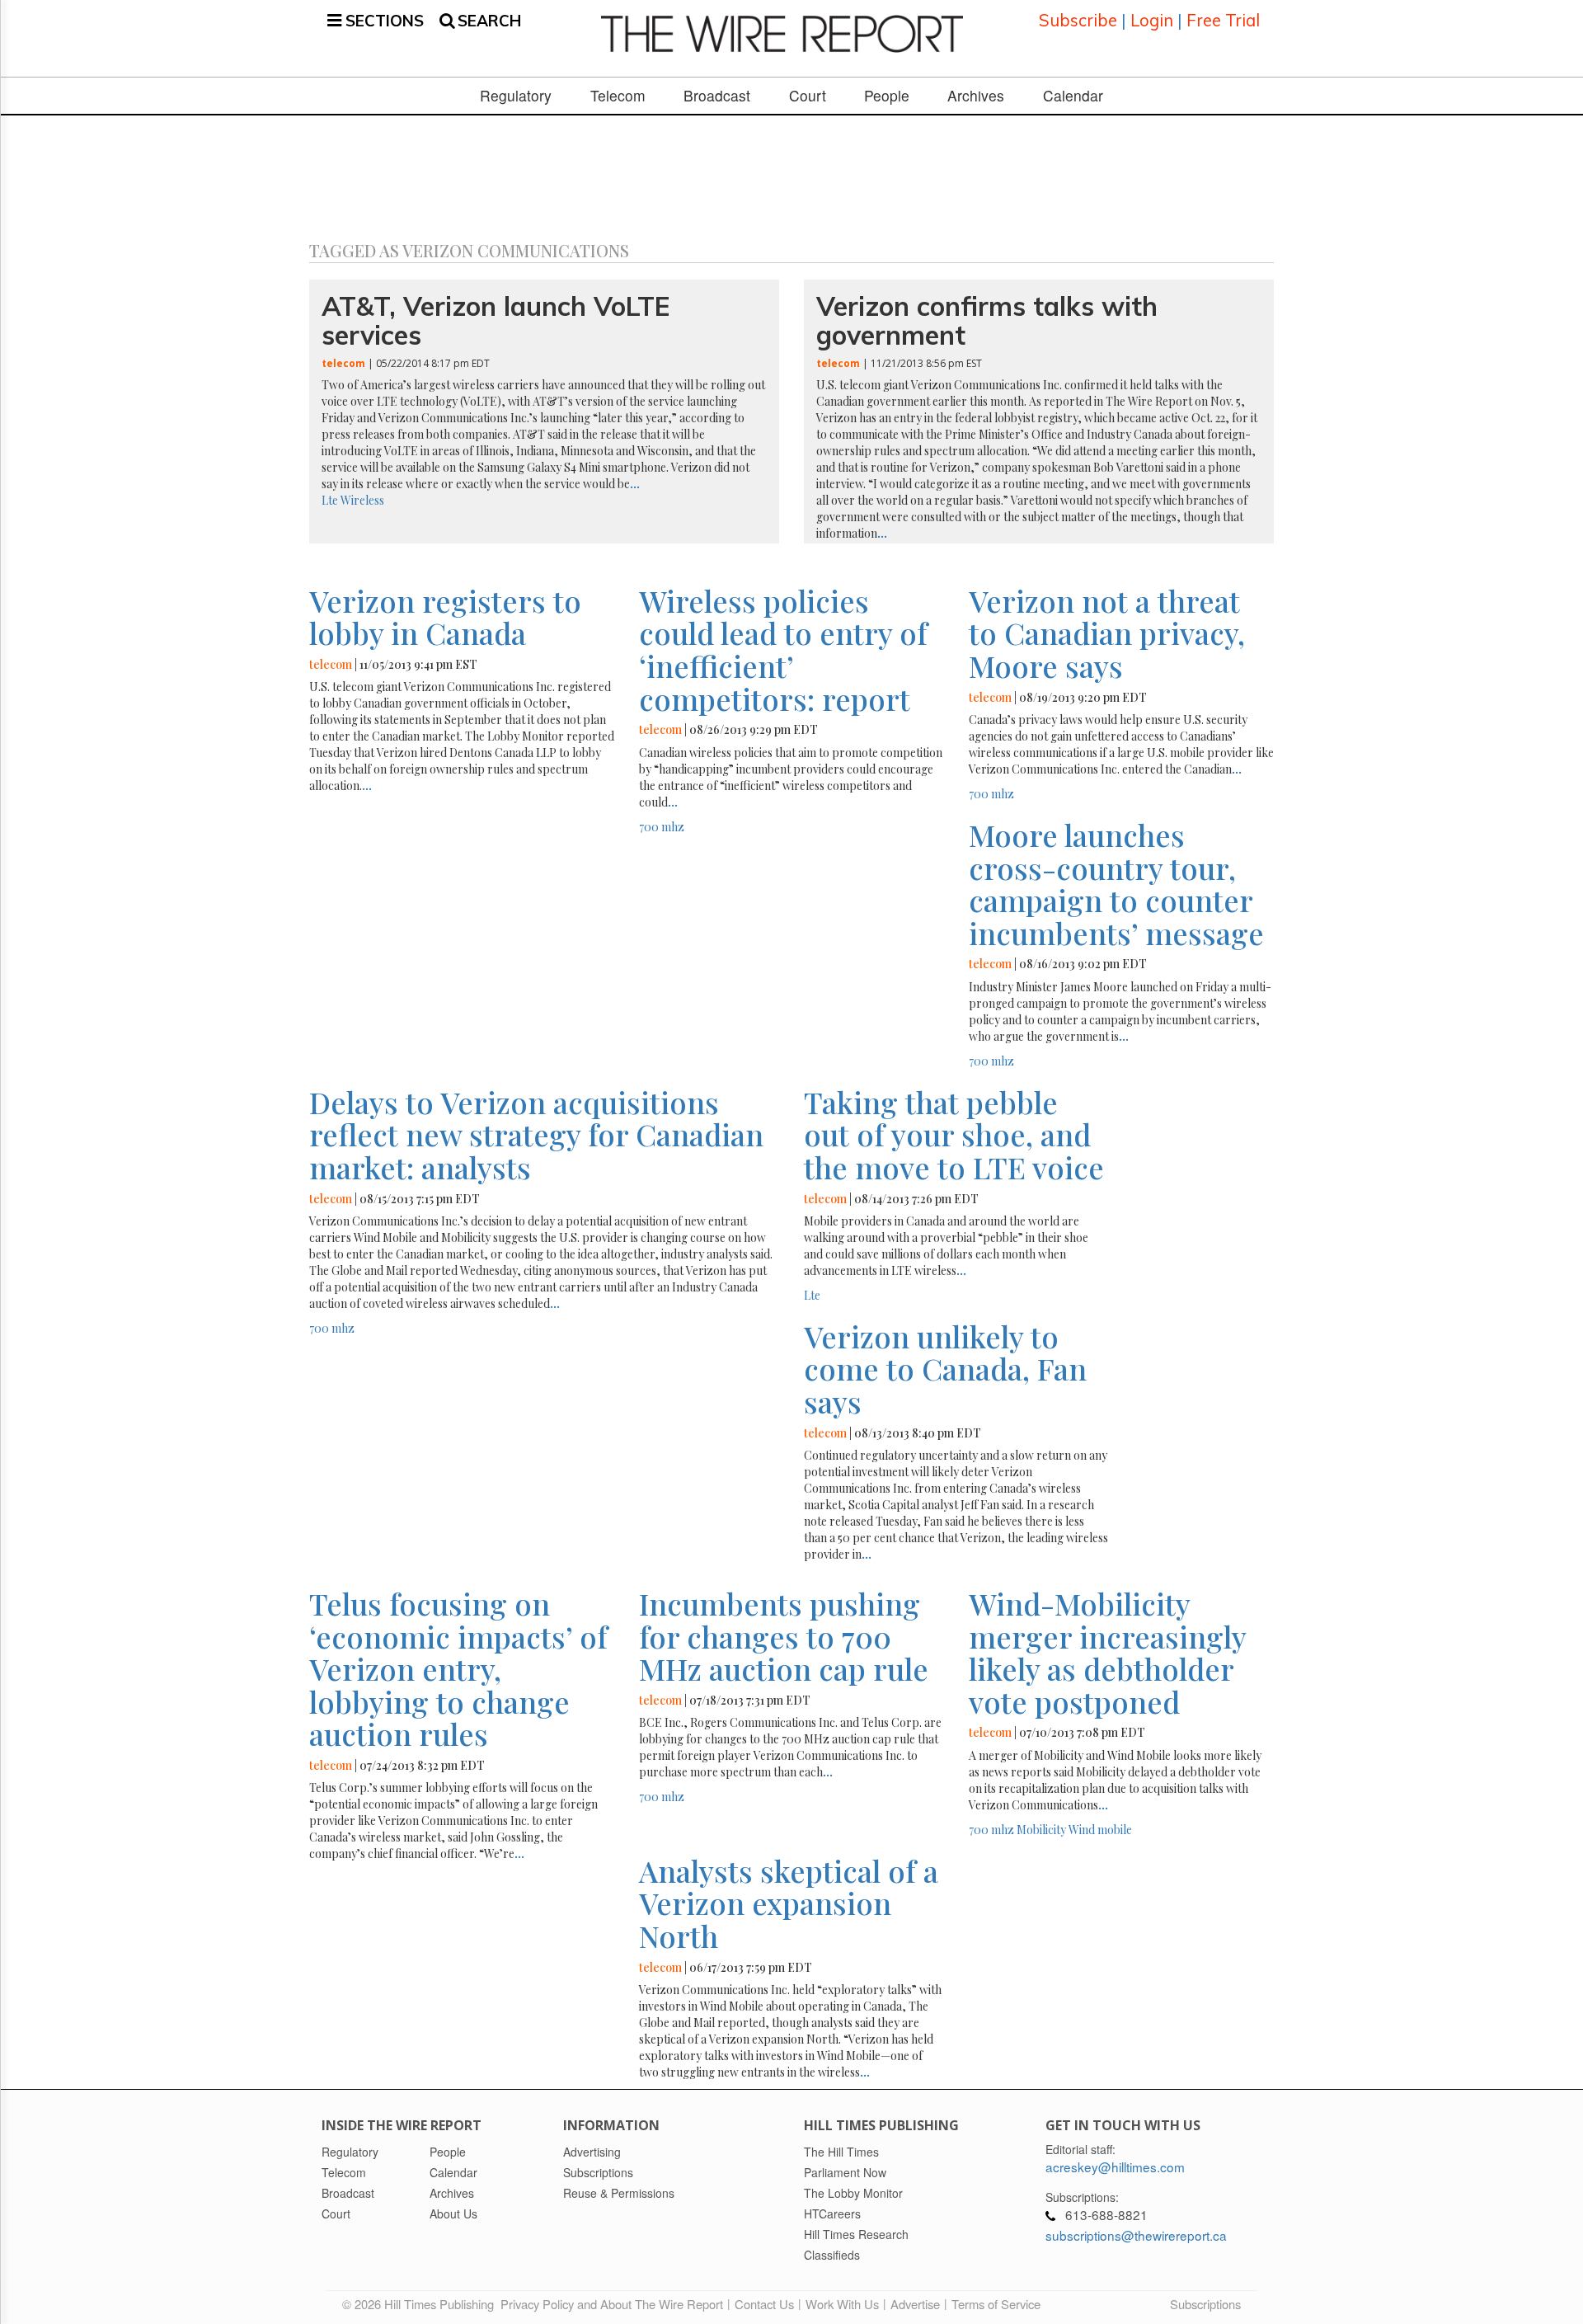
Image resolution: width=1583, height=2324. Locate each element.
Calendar (1073, 96)
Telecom (618, 96)
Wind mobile (1100, 1830)
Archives (976, 96)
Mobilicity (1041, 1830)
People (887, 96)
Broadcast (717, 96)
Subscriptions (1205, 2304)
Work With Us (842, 2304)
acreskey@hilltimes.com (1115, 2166)
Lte (330, 500)
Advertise (915, 2304)
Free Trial (1223, 20)
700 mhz (662, 827)
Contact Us (764, 2304)
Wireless (362, 500)
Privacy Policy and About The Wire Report (612, 2304)
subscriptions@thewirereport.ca (1136, 2235)
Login (1152, 20)
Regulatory (516, 96)
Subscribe (1078, 20)
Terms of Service (996, 2304)
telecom (343, 363)
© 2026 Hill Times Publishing (421, 2304)
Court (808, 96)
